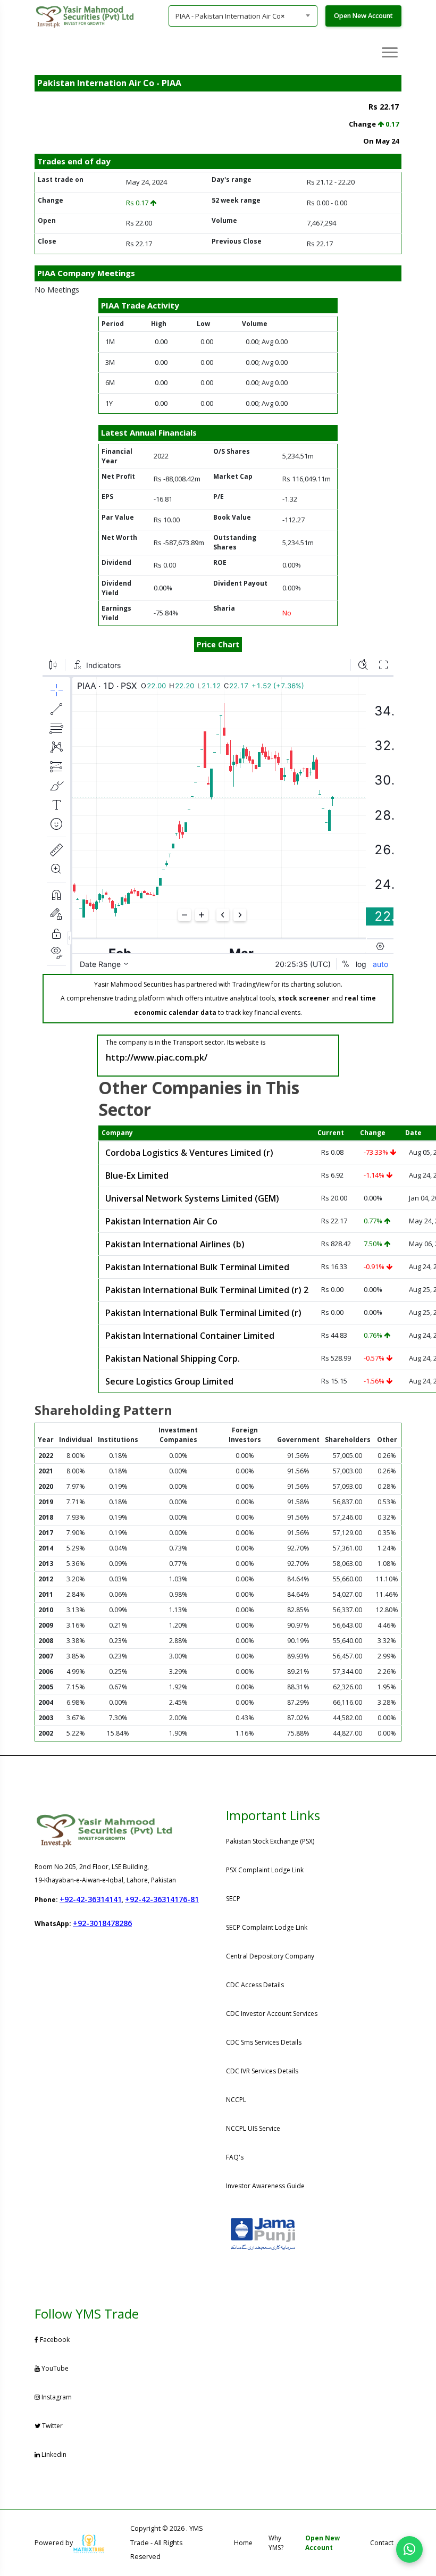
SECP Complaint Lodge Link (267, 1927)
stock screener (304, 998)
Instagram (57, 2397)
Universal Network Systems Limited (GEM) (192, 1198)
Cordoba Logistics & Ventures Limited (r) (189, 1153)
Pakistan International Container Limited (190, 1336)
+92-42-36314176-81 (162, 1899)
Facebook (55, 2340)
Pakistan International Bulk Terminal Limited (197, 1267)
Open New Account (363, 16)
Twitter (52, 2426)
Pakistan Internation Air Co (161, 1221)
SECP (233, 1899)
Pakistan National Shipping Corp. (173, 1358)
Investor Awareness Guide (265, 2186)
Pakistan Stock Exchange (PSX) (270, 1841)
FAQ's (235, 2157)
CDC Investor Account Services (272, 2014)
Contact (382, 2543)
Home (243, 2543)
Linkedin (54, 2454)
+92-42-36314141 (91, 1899)
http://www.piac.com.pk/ (157, 1057)
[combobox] (243, 16)
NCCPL (236, 2100)
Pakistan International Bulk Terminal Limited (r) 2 (207, 1290)
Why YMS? (276, 2543)
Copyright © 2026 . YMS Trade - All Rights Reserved (167, 2542)
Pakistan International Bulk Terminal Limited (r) (203, 1313)
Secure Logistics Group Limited (169, 1381)
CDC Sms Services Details (264, 2042)
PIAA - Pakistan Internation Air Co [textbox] (230, 16)
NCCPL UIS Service (253, 2128)
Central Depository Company (270, 1956)
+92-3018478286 (102, 1923)
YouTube (55, 2368)
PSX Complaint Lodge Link (265, 1870)
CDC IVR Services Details (262, 2071)
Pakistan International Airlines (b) (175, 1244)
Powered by (54, 2543)
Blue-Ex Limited (137, 1176)
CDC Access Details (255, 1985)
